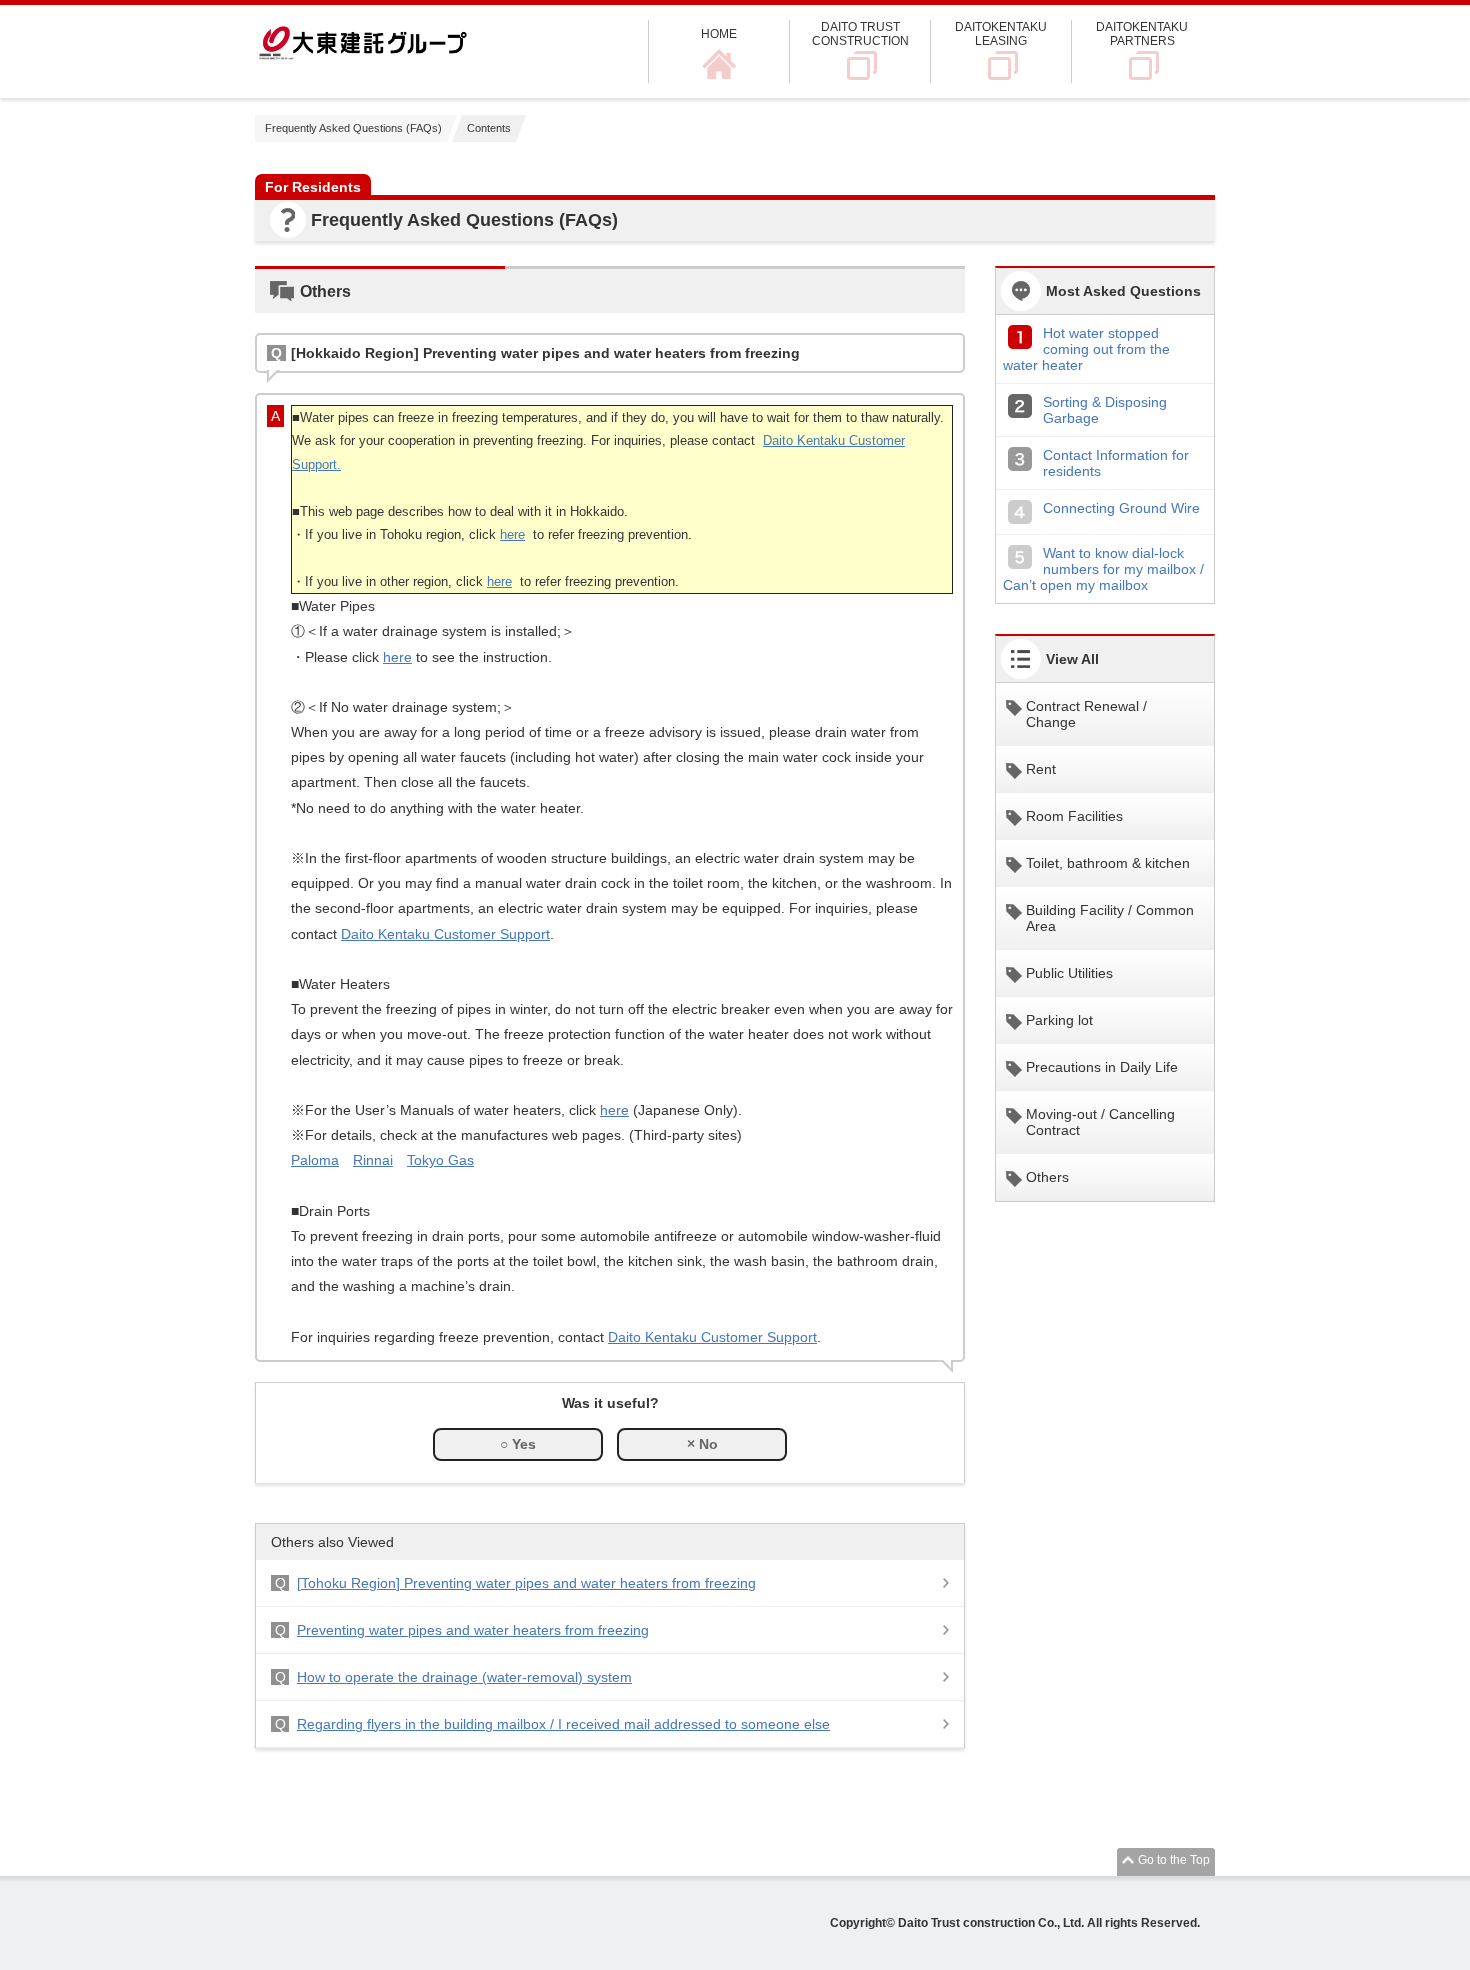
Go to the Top (1174, 1860)
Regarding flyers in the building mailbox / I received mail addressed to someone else (563, 1724)
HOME (719, 34)
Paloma (315, 1160)
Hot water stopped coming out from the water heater (1086, 349)
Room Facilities (1074, 816)
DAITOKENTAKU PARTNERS (1142, 34)
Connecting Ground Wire (1121, 508)
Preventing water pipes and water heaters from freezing (473, 1630)
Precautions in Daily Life (1102, 1067)
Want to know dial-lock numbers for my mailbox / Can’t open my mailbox (1103, 569)
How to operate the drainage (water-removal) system (464, 1677)
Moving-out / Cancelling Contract (1100, 1122)
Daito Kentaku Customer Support (445, 934)
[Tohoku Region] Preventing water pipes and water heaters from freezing (526, 1583)
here (512, 534)
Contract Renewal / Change (1086, 714)
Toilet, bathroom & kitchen (1108, 863)
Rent (1041, 769)
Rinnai (373, 1160)
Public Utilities (1069, 973)
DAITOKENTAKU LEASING (1001, 34)
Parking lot (1059, 1020)
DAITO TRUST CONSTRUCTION (860, 34)
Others (1047, 1177)
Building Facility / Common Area (1110, 918)
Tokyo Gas (440, 1160)
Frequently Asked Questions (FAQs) (353, 128)
